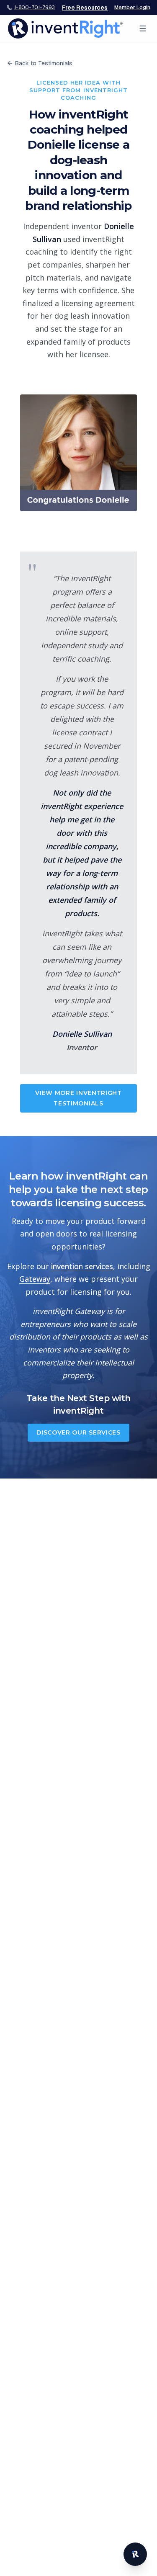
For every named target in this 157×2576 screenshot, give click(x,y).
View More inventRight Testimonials (78, 1098)
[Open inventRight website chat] (135, 2554)
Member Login (132, 8)
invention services (82, 1266)
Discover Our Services (78, 1432)
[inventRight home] (65, 28)
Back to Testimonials (44, 63)
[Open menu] (143, 28)
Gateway (35, 1279)
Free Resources (85, 8)
